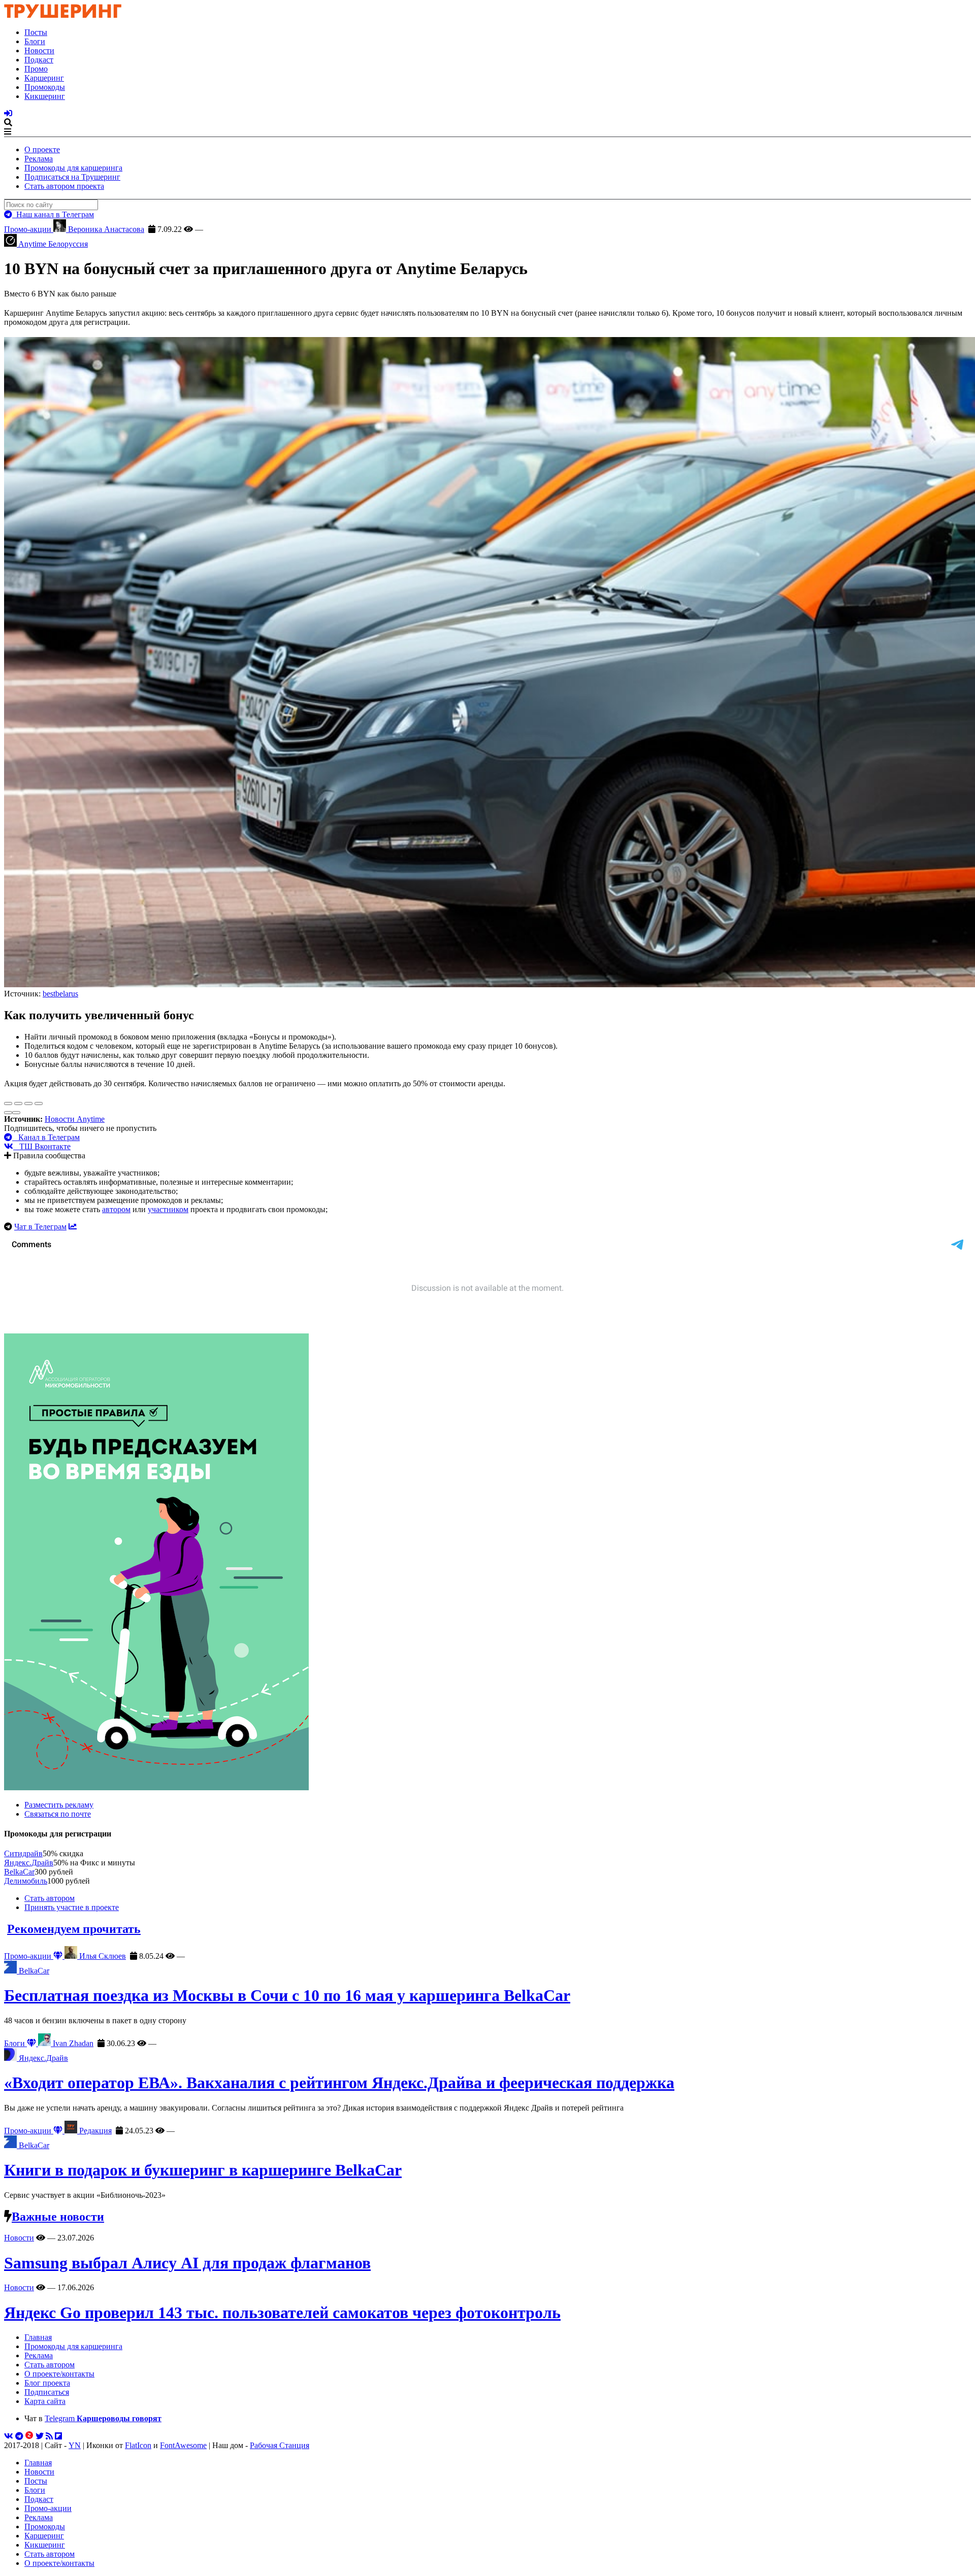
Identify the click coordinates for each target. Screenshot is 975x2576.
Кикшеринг (45, 96)
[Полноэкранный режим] (28, 1103)
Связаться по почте (58, 1814)
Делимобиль (26, 1881)
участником (168, 1209)
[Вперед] (16, 1113)
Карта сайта (45, 2401)
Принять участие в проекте (72, 1907)
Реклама (39, 159)
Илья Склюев (102, 1956)
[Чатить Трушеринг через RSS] (49, 2436)
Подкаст (39, 60)
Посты (36, 32)
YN (75, 2445)
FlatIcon (138, 2445)
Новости (39, 51)
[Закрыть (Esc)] (8, 1103)
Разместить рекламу (59, 1805)
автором (116, 1209)
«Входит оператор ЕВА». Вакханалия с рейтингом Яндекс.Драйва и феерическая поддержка (339, 2083)
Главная (38, 2337)
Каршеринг (44, 78)
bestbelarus (60, 994)
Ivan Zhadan (72, 2043)
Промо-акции (29, 229)
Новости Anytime (75, 1119)
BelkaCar (19, 1872)
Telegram (103, 2418)
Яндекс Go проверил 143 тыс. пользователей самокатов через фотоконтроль (282, 2313)
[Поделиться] (18, 1103)
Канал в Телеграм (46, 1137)
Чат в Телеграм (40, 1227)
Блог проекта (47, 2383)
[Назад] (8, 1113)
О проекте (42, 149)
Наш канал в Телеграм (53, 214)
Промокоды (45, 87)
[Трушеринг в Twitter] (40, 2436)
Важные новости (58, 2217)
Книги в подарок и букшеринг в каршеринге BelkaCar (203, 2170)
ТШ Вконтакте (42, 1146)
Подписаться (47, 2392)
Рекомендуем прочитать (74, 1929)
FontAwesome (183, 2445)
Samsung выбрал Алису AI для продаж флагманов (187, 2263)
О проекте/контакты (59, 2374)
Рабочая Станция (280, 2445)
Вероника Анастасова (105, 229)
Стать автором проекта (64, 186)
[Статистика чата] (73, 1227)
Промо (36, 69)
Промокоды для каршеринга (73, 168)
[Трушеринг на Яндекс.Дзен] (29, 2436)
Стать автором (50, 1898)
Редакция (94, 2131)
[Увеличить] (39, 1103)
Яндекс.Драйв (29, 1863)
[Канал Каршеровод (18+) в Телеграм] (19, 2436)
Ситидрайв (23, 1853)
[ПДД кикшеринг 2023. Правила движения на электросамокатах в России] (487, 1563)
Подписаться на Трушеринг (72, 177)
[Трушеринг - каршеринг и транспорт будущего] (63, 15)
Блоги (35, 41)
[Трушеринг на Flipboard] (58, 2436)
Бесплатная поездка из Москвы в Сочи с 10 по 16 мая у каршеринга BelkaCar (287, 1995)
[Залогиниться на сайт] (8, 113)
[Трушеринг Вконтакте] (9, 2436)
